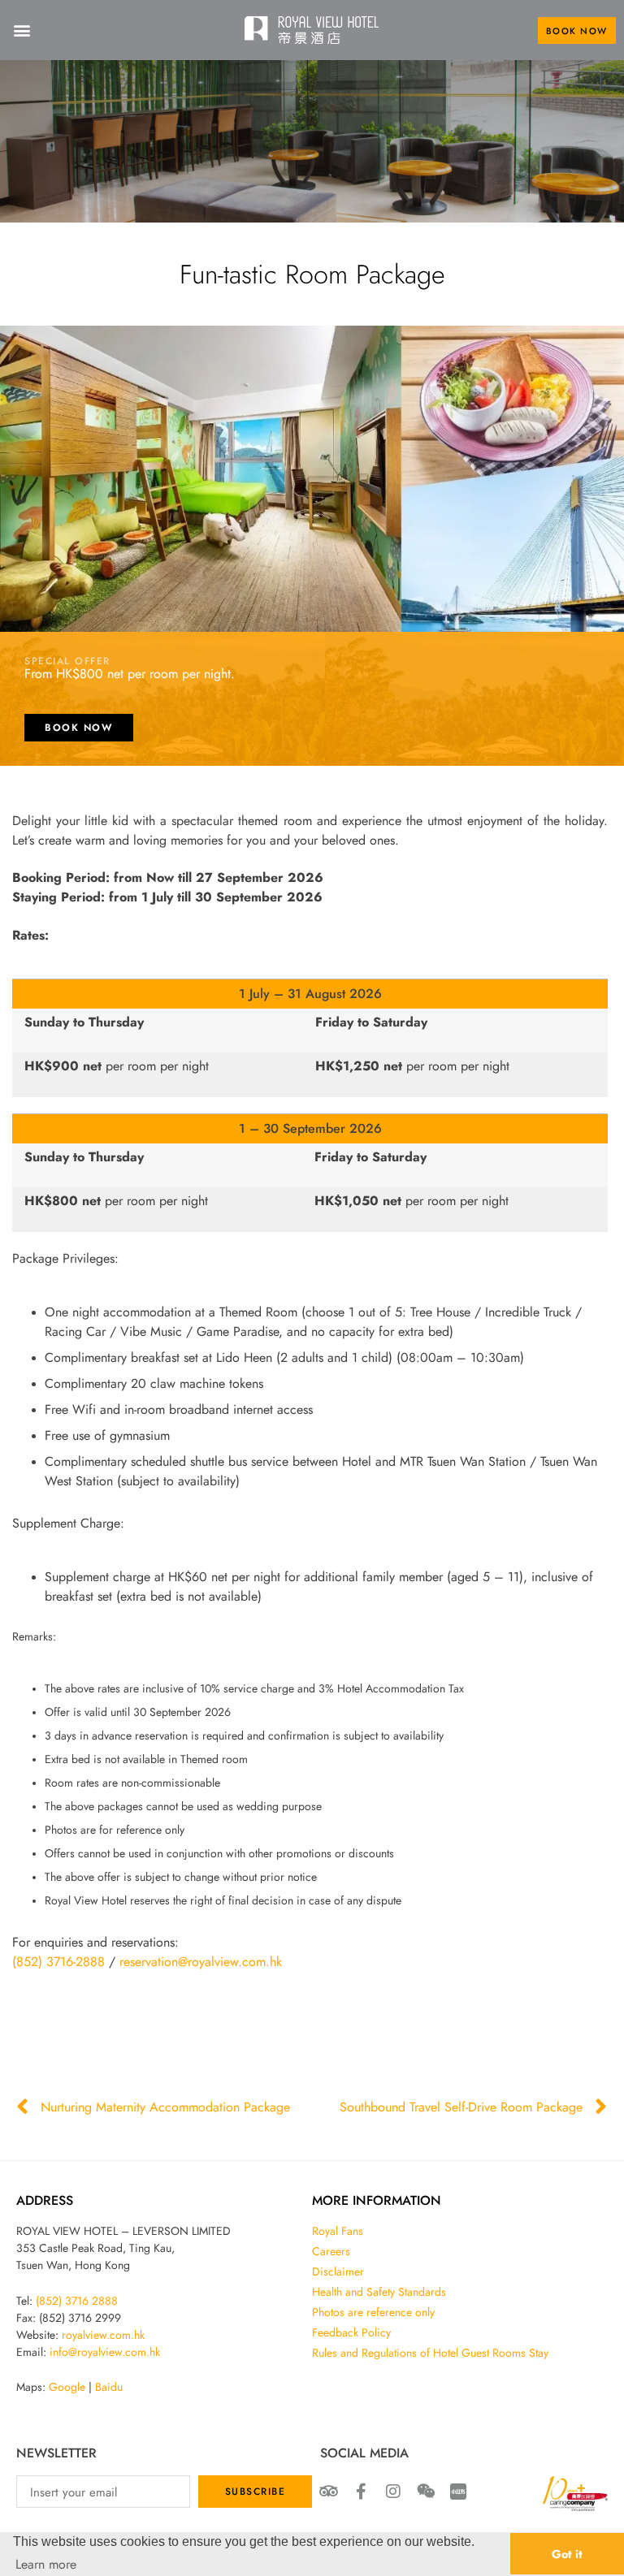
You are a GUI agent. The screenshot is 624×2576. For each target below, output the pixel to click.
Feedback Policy (351, 2332)
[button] (22, 30)
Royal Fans (338, 2231)
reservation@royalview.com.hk (201, 1961)
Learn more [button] (46, 2564)
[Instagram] (393, 2492)
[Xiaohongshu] (458, 2492)
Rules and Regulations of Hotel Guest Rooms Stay (430, 2353)
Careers (331, 2251)
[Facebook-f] (361, 2492)
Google (67, 2387)
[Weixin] (426, 2492)
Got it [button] (567, 2554)
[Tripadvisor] (328, 2492)
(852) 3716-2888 (58, 1961)
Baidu (109, 2387)
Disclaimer (338, 2271)
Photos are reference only (373, 2312)
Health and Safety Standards (379, 2292)
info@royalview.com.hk (105, 2352)
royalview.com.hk (103, 2335)
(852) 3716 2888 (77, 2301)
